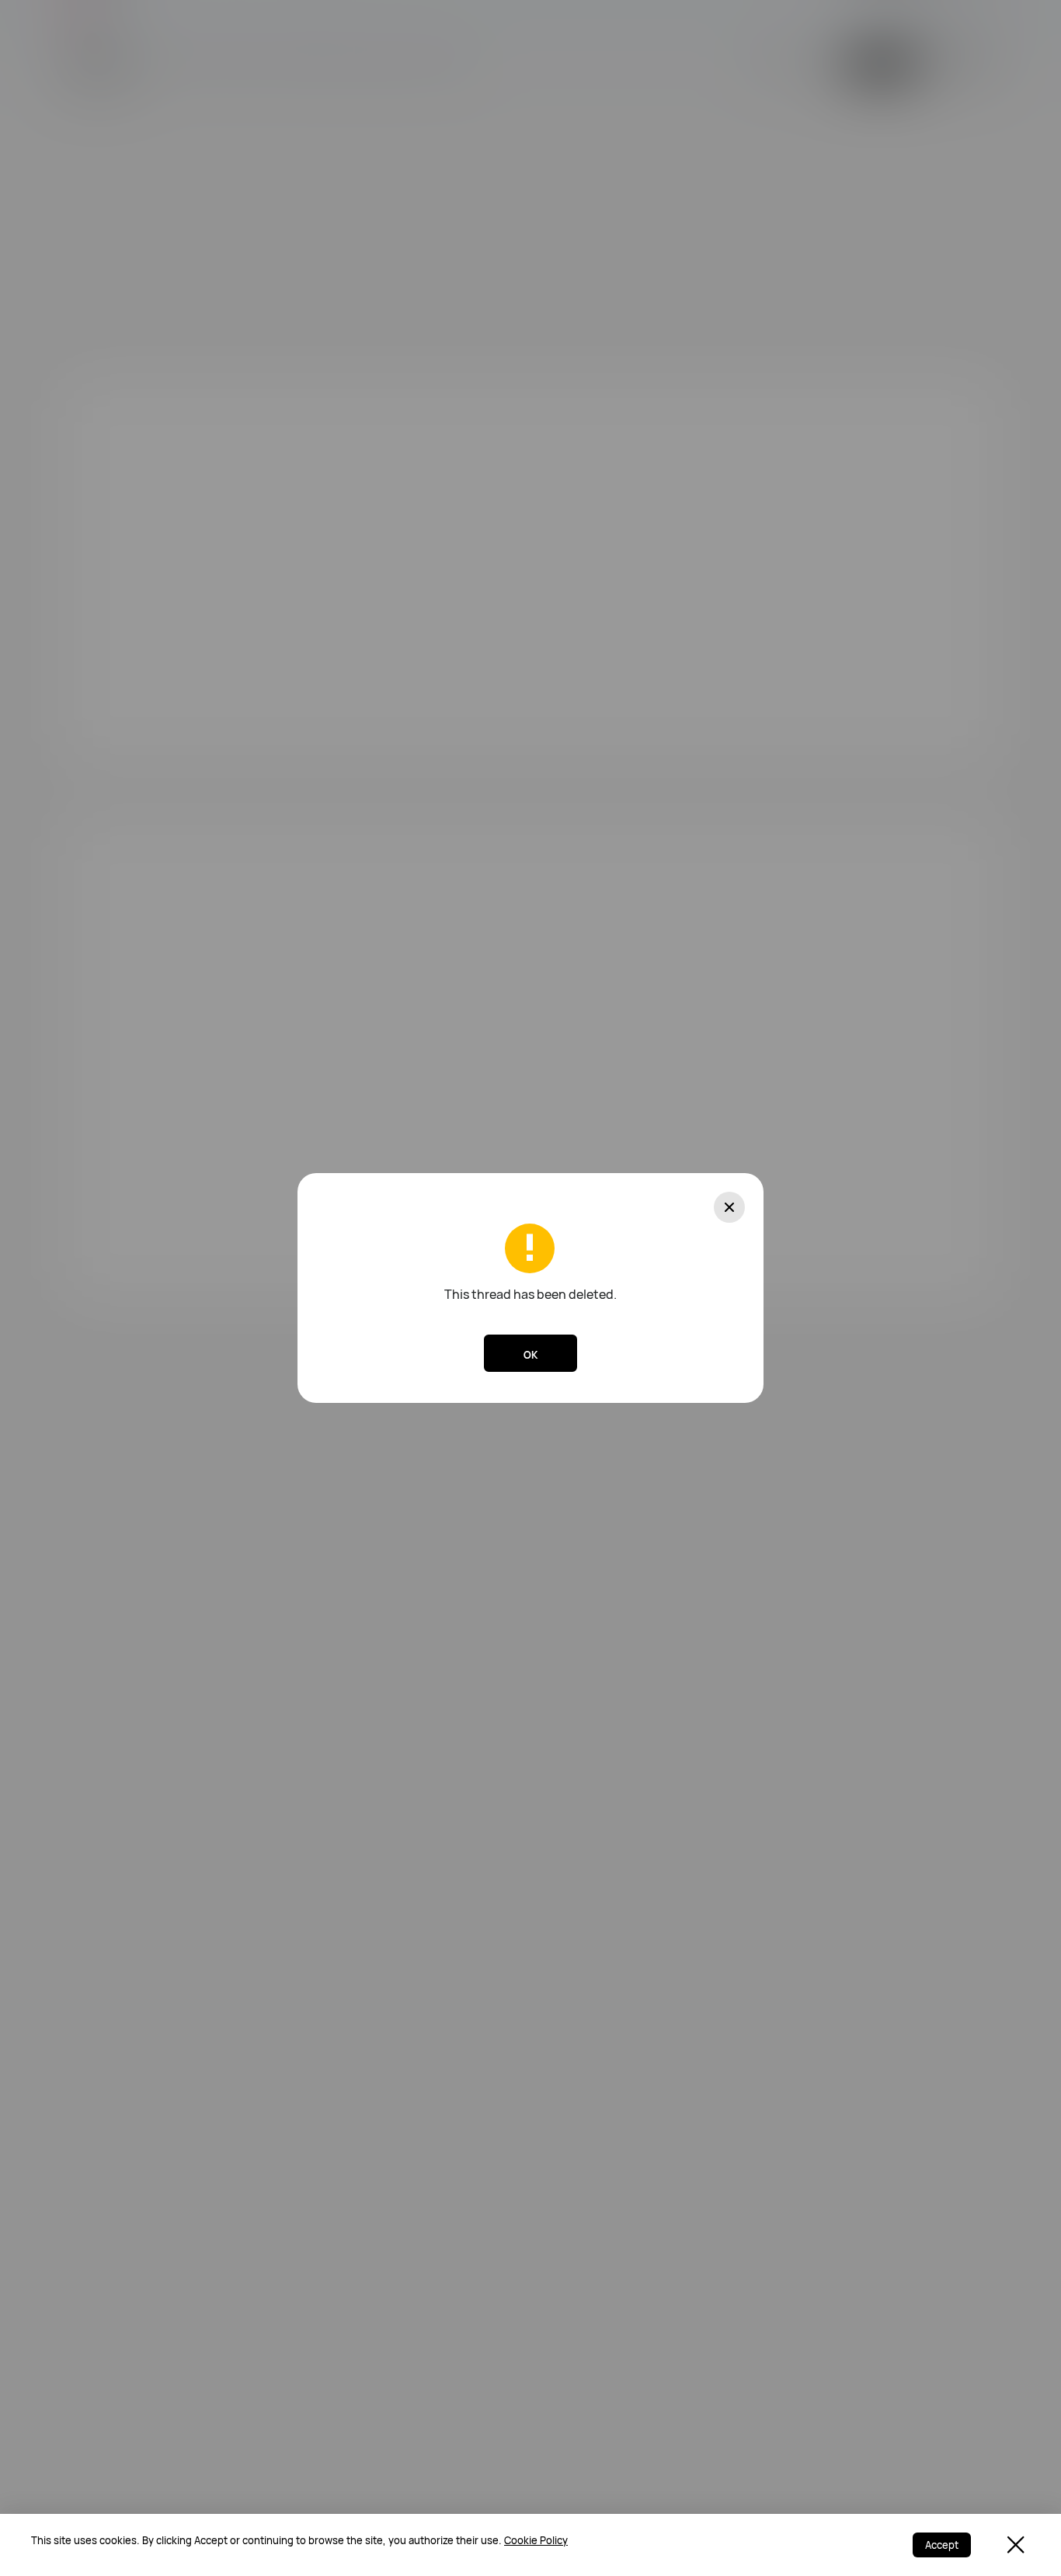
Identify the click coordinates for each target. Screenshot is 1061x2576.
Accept (942, 2545)
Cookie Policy (536, 2540)
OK (530, 1355)
